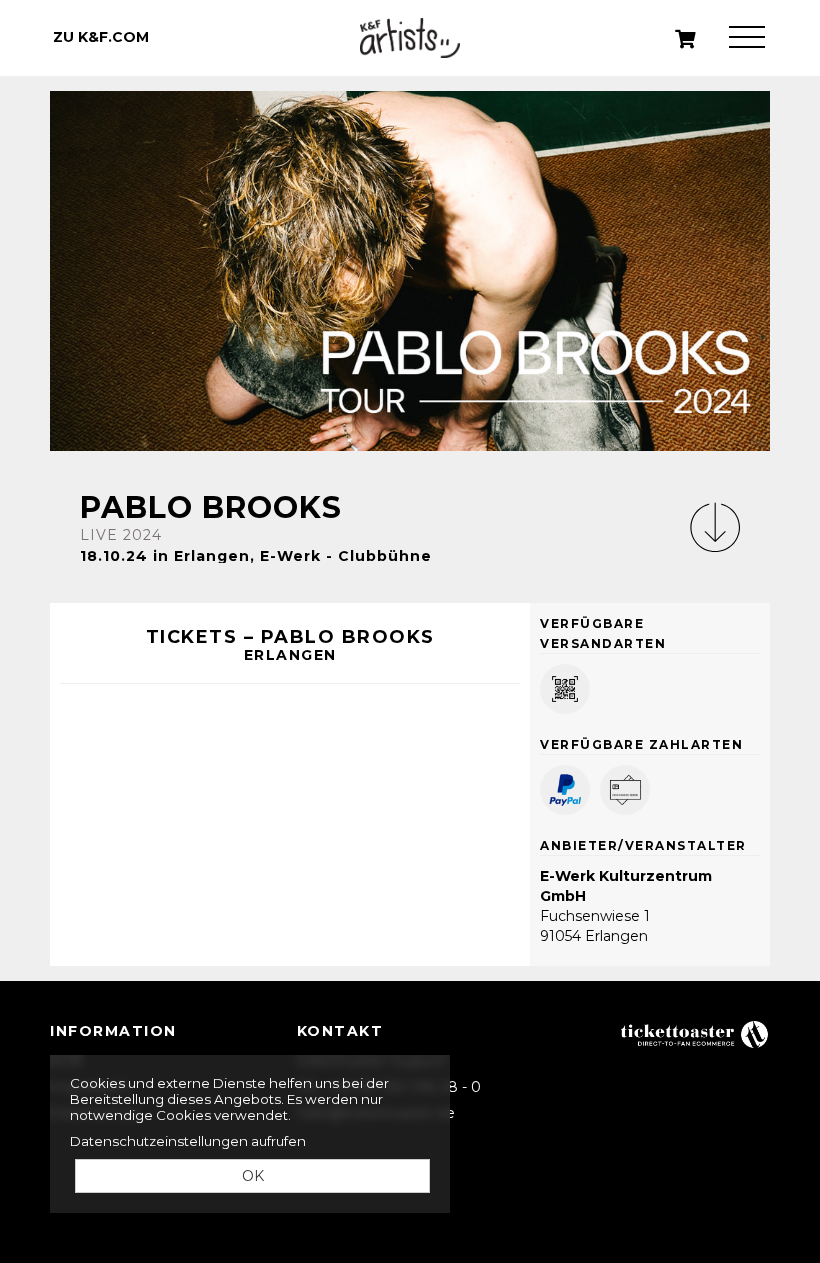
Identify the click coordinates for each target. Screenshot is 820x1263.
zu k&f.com (101, 37)
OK (253, 1176)
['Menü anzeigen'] (747, 37)
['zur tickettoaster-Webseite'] (695, 1033)
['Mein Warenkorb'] (686, 39)
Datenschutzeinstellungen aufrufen (188, 1141)
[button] (715, 527)
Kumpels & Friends (410, 38)
